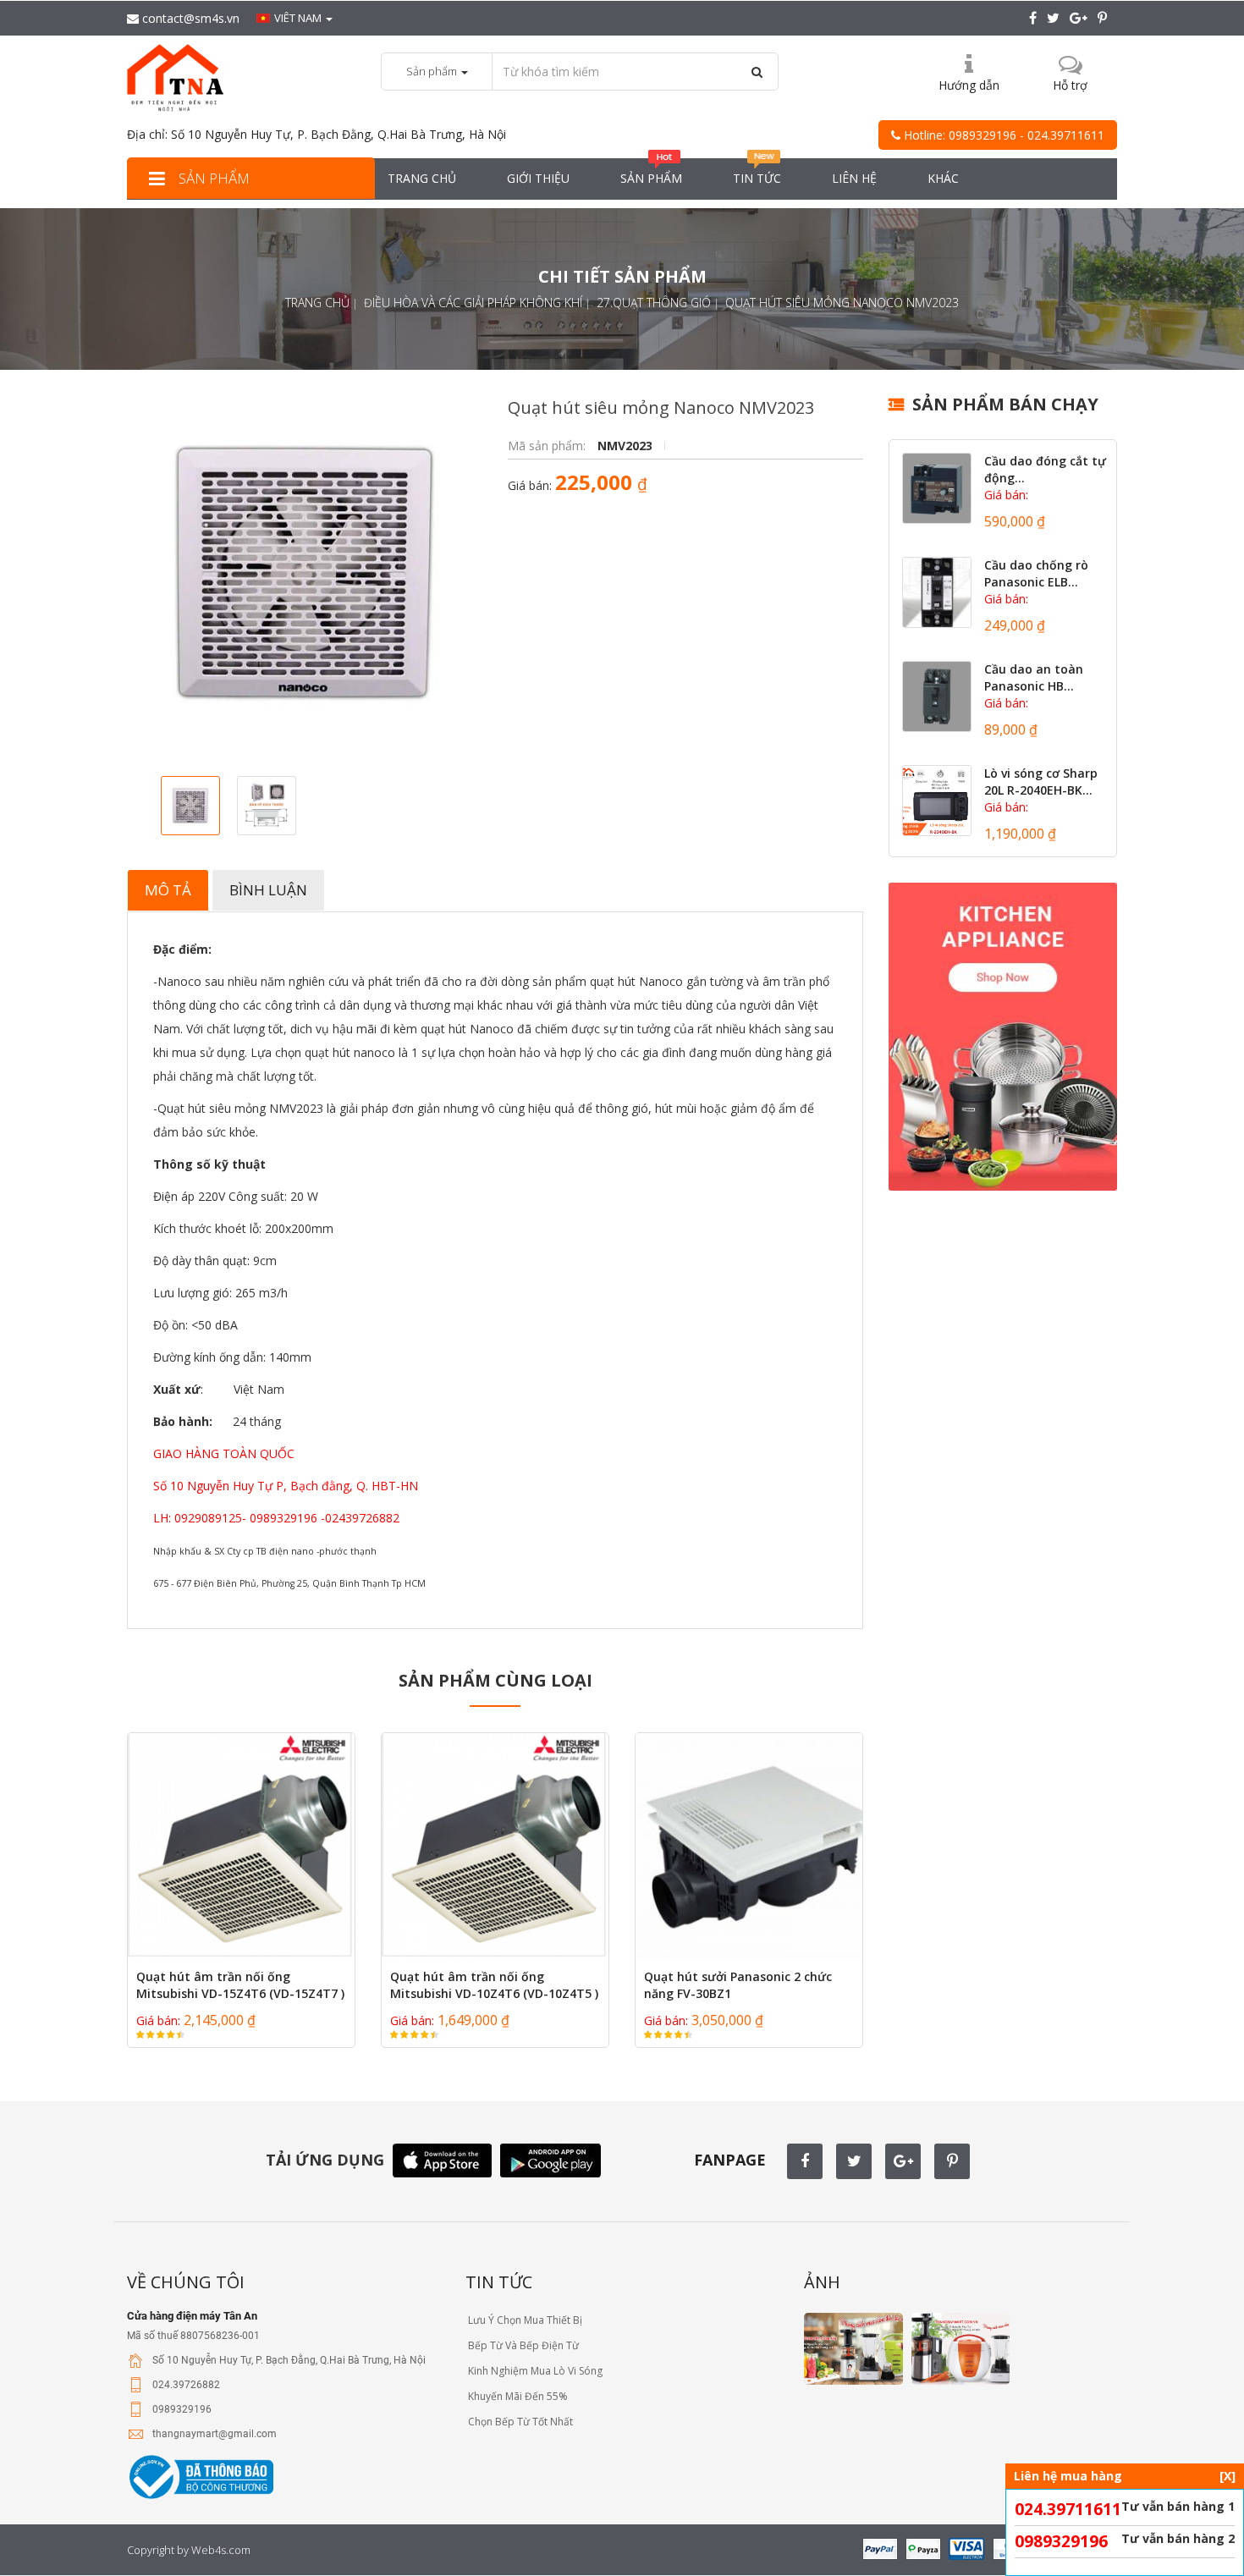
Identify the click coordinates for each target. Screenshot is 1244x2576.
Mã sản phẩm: (548, 446)
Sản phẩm (212, 178)
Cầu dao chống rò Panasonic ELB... (1036, 573)
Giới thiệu (538, 178)
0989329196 (1061, 2541)
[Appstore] (442, 2159)
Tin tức (757, 178)
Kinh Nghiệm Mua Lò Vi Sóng (534, 2371)
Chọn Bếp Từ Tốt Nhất (519, 2422)
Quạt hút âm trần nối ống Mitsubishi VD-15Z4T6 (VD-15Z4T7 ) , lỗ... (240, 1993)
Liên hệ (854, 178)
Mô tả (168, 890)
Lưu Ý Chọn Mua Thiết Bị (524, 2320)
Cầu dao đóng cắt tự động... (1045, 469)
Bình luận (268, 890)
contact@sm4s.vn (189, 18)
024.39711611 (1068, 2509)
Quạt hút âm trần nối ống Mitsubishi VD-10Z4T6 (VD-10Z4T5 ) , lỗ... (494, 1993)
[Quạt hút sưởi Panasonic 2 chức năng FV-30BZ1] (749, 1847)
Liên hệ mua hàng (1125, 2476)
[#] (937, 488)
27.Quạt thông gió (654, 303)
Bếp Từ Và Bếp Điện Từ (522, 2345)
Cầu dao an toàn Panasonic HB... (1034, 677)
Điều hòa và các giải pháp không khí (473, 303)
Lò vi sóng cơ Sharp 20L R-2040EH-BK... (1041, 782)
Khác (943, 178)
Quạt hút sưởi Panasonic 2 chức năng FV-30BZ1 (738, 1985)
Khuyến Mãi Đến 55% (517, 2396)
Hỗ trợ (1070, 85)
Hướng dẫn (969, 85)
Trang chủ (422, 178)
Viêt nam (299, 18)
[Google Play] (550, 2159)
